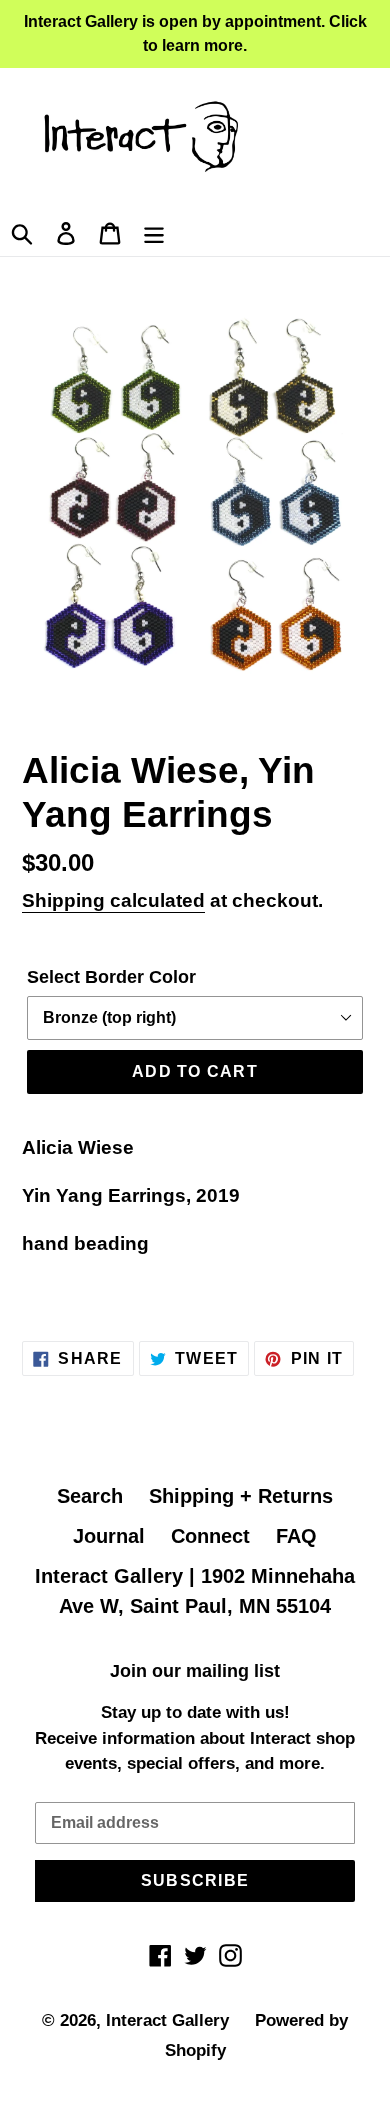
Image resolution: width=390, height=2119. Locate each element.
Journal (109, 1536)
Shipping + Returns (241, 1496)
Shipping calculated (113, 900)
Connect (210, 1536)
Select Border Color (111, 977)
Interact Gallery (167, 2020)
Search (90, 1496)
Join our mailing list (195, 1671)
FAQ (296, 1536)
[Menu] (154, 231)
